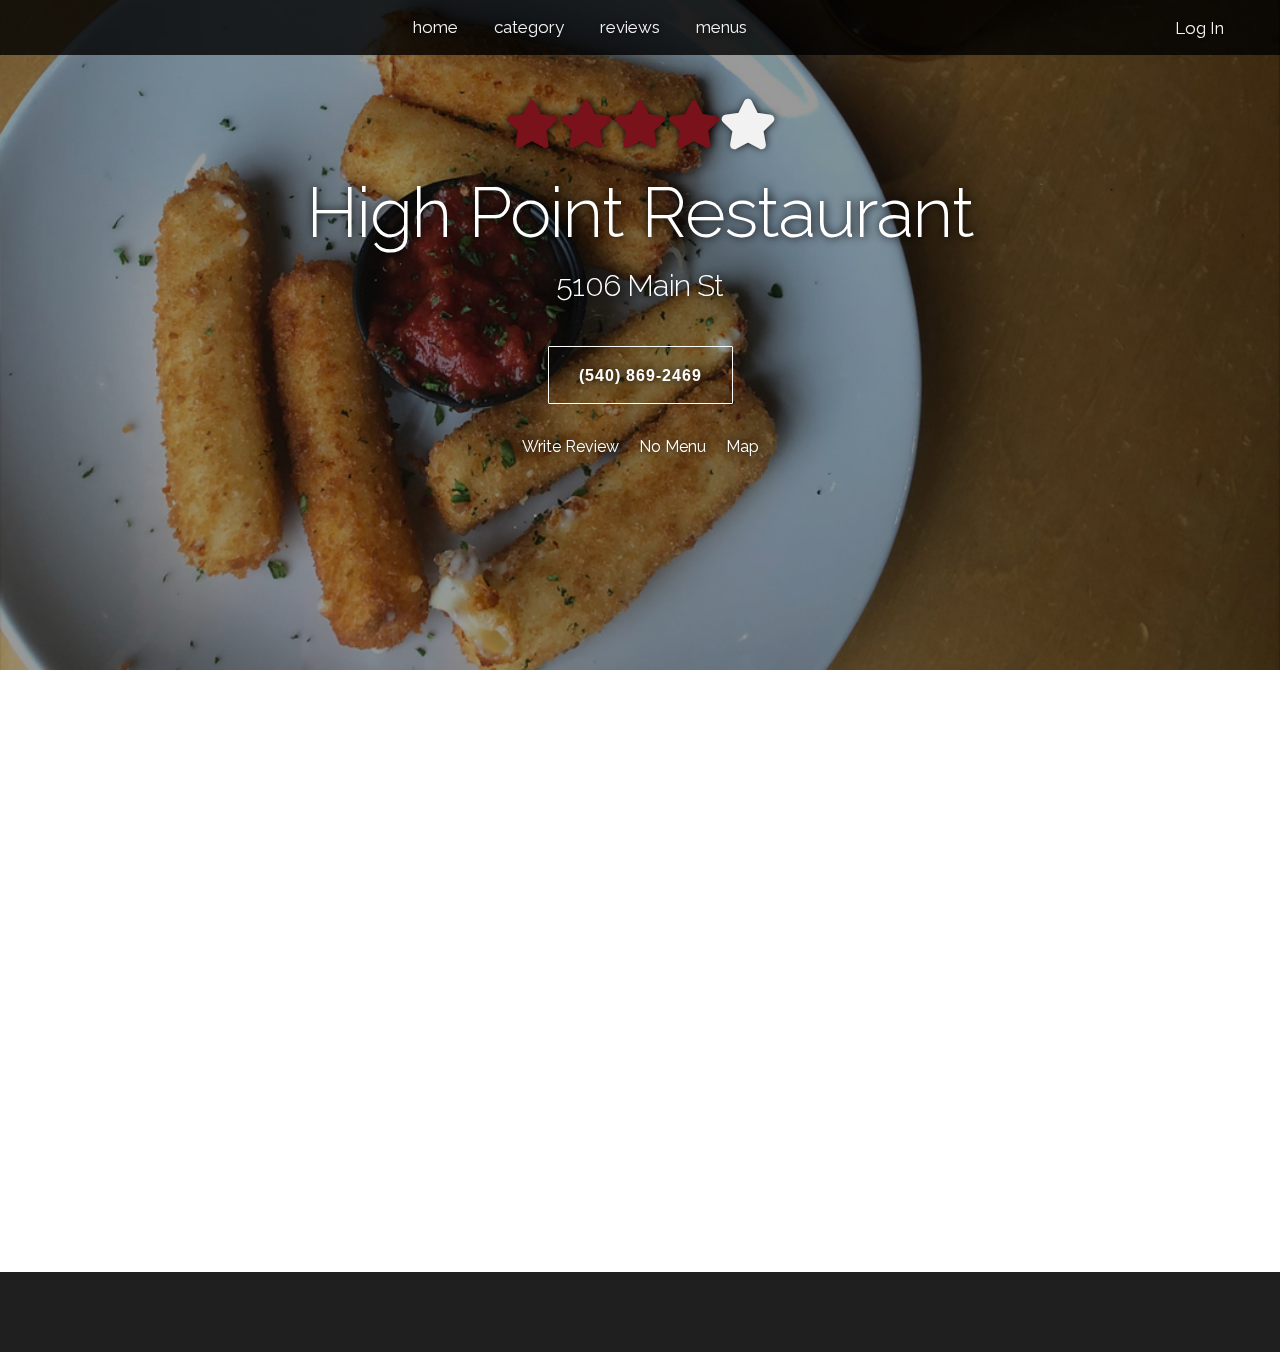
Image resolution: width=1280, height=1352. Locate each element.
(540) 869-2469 (640, 375)
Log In (1199, 28)
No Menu (672, 446)
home (435, 27)
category (529, 27)
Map (742, 446)
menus (721, 27)
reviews (630, 27)
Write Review (570, 446)
